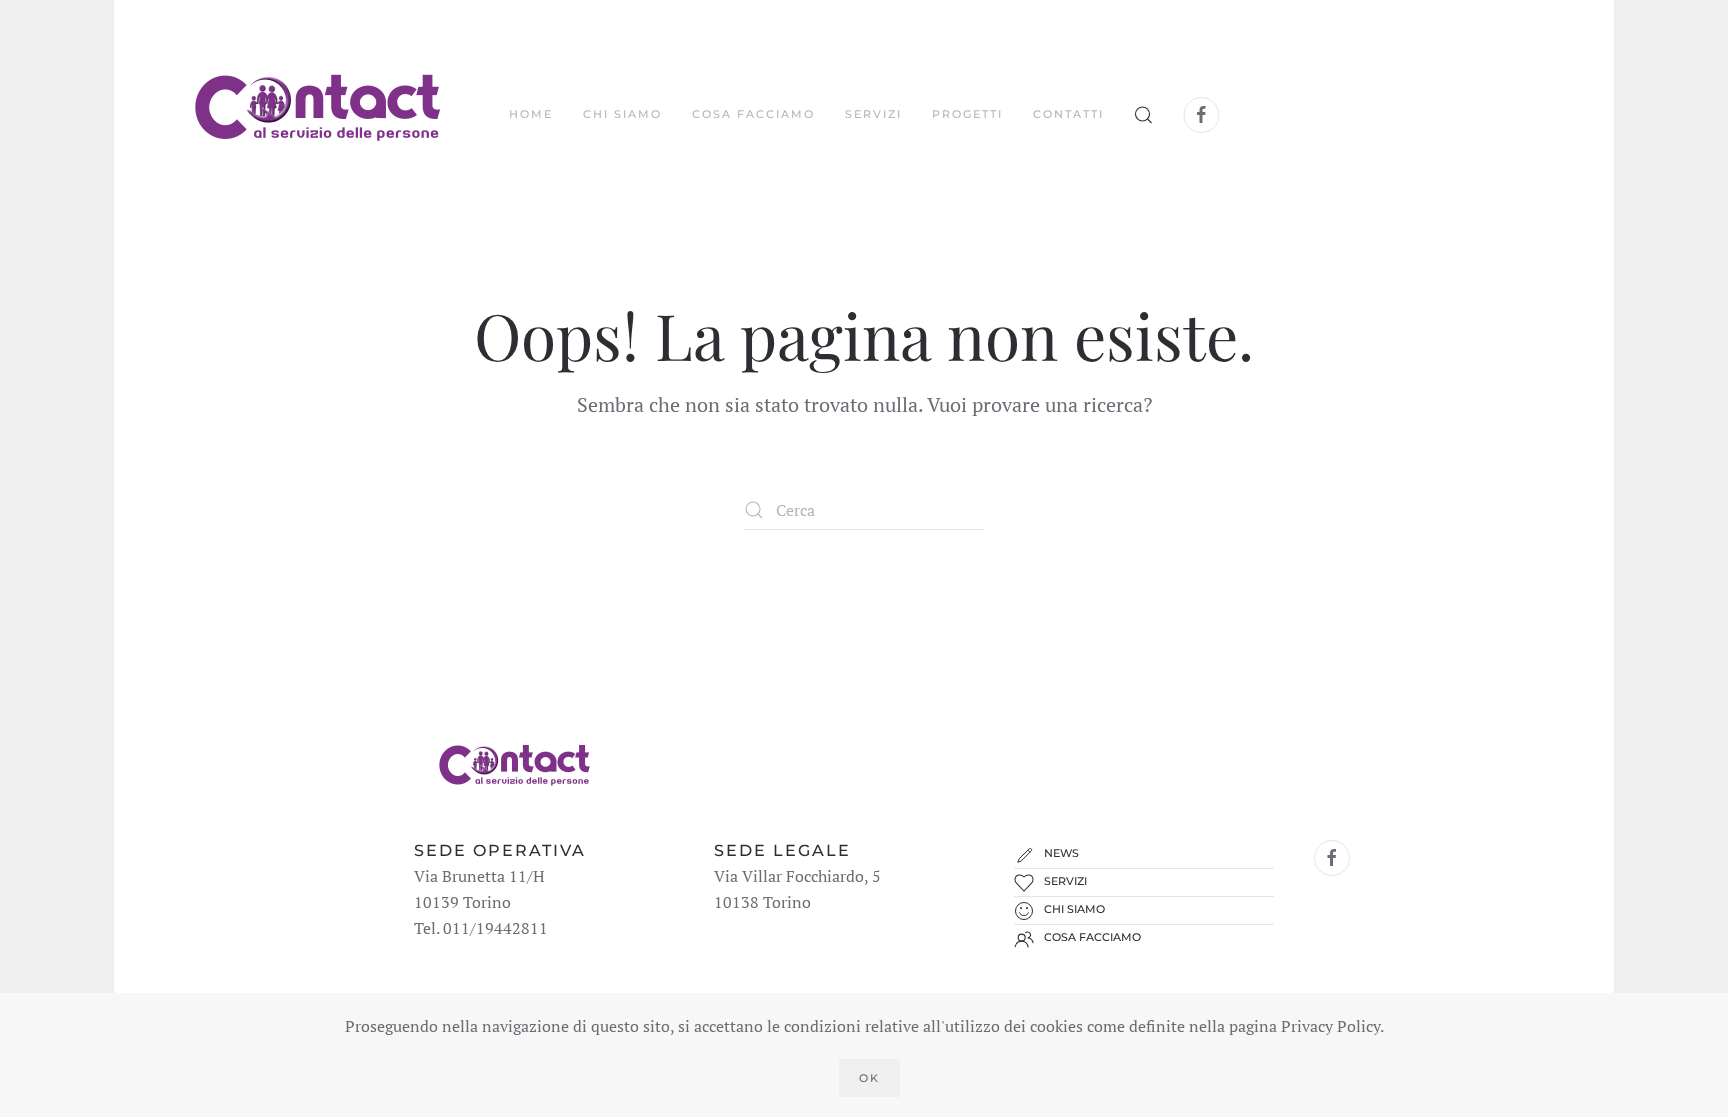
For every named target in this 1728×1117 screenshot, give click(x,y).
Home (531, 114)
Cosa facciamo (753, 114)
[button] (1144, 115)
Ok (869, 1078)
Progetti (967, 114)
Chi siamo (622, 114)
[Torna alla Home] (316, 115)
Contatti (1068, 114)
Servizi (873, 114)
